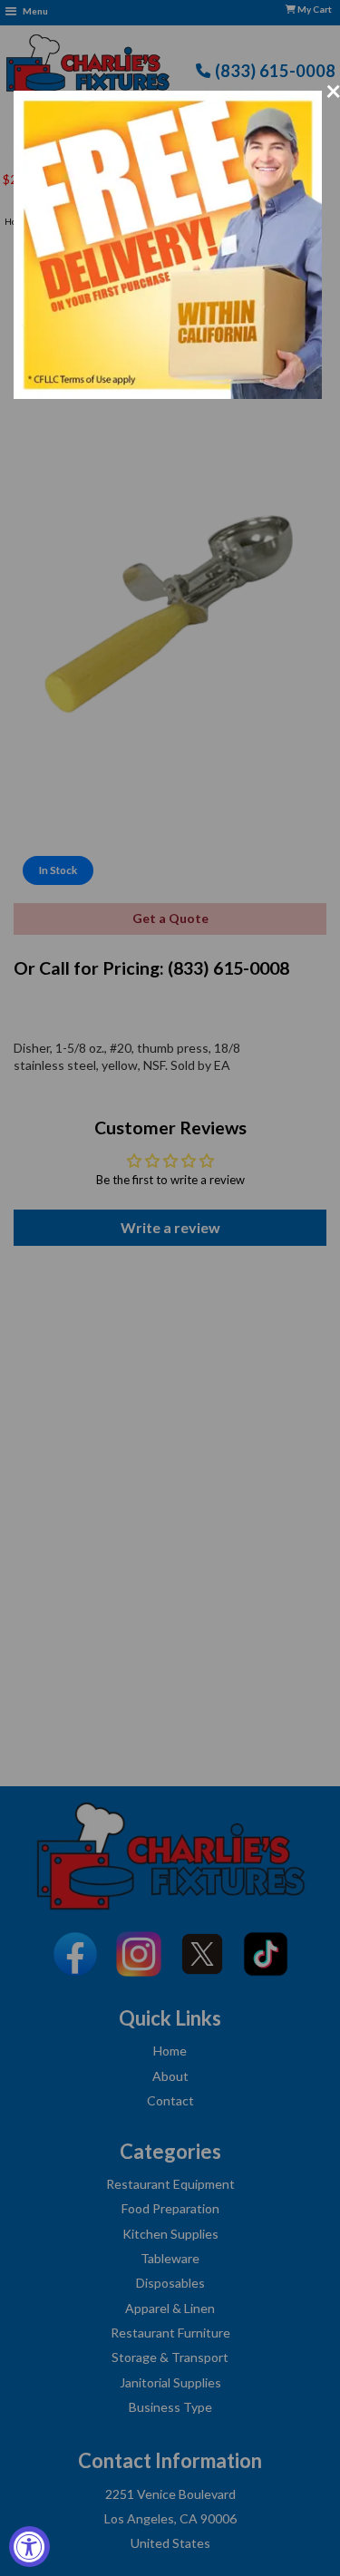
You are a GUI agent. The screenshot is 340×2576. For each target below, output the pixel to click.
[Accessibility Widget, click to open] (29, 2547)
